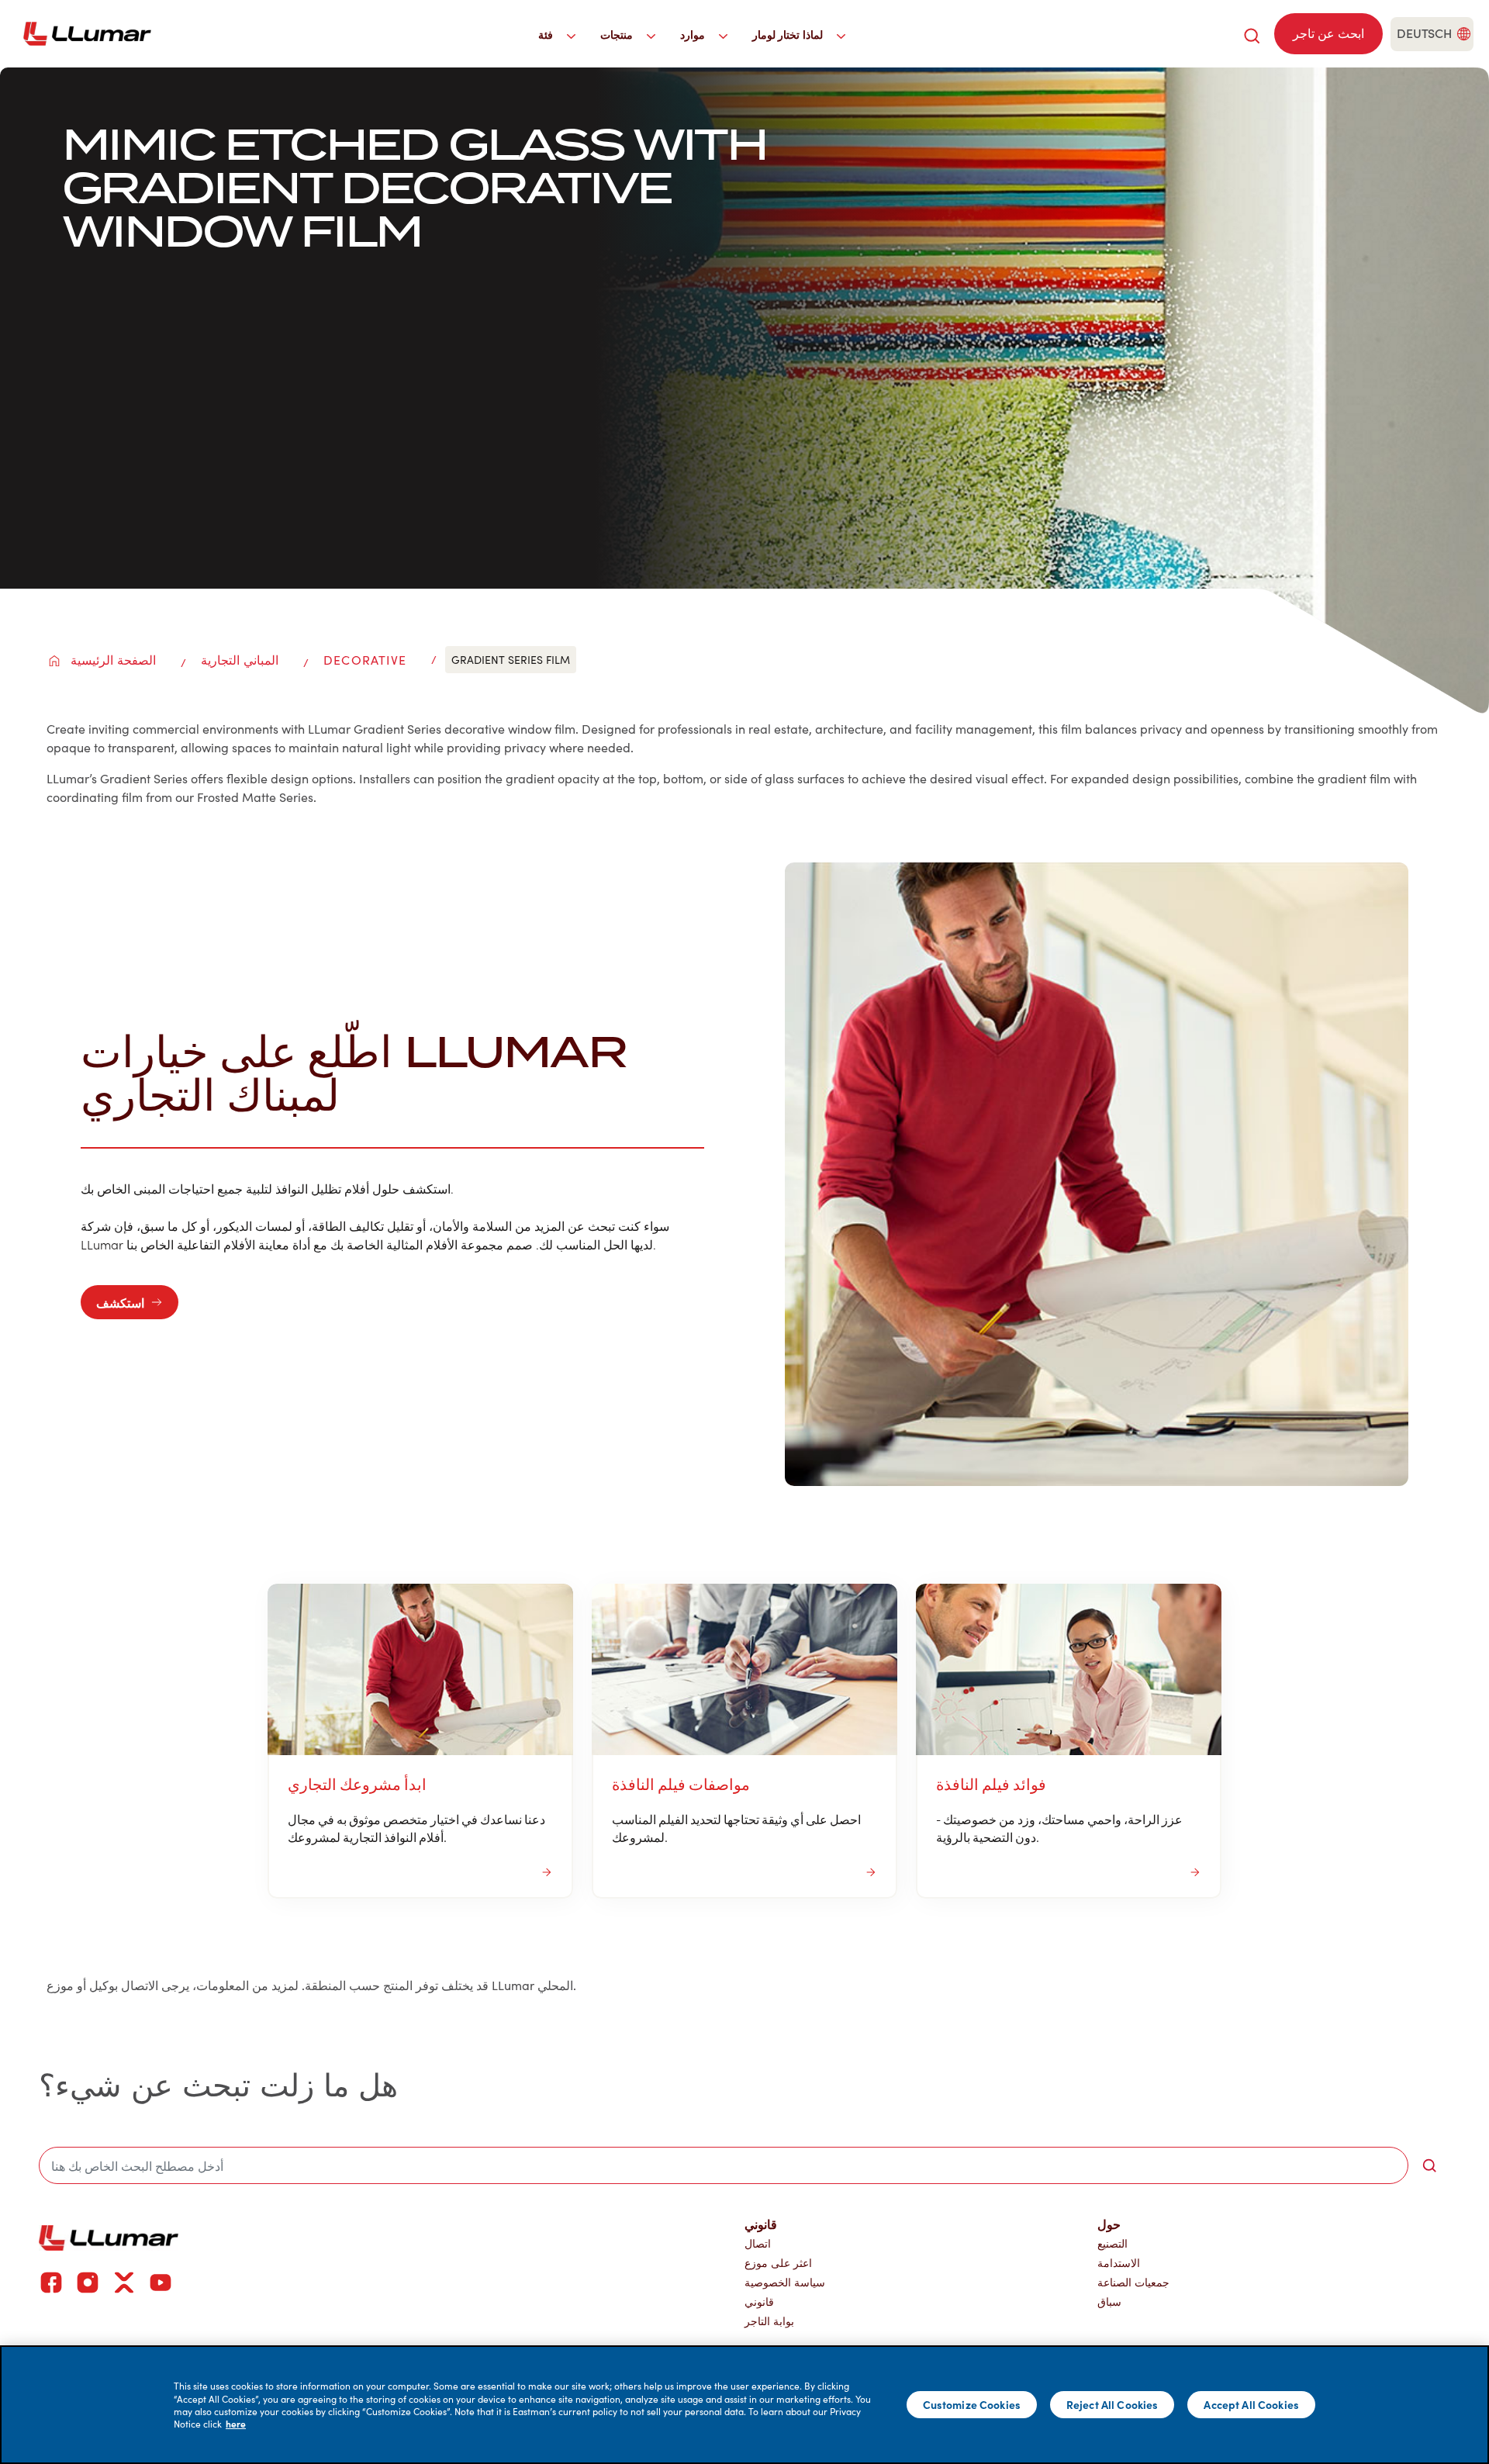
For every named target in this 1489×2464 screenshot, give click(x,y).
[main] (744, 2405)
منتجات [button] (618, 34)
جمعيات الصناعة (1133, 2282)
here (236, 2424)
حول (1109, 2224)
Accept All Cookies (1251, 2404)
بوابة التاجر (769, 2321)
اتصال (758, 2243)
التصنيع (1112, 2243)
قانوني (759, 2302)
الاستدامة (1119, 2263)
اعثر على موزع (778, 2263)
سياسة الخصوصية (785, 2282)
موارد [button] (694, 34)
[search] (1252, 34)
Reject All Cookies (1112, 2404)
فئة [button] (547, 34)
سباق (1109, 2302)
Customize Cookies (972, 2404)
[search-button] (1429, 2165)
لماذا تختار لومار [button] (789, 34)
